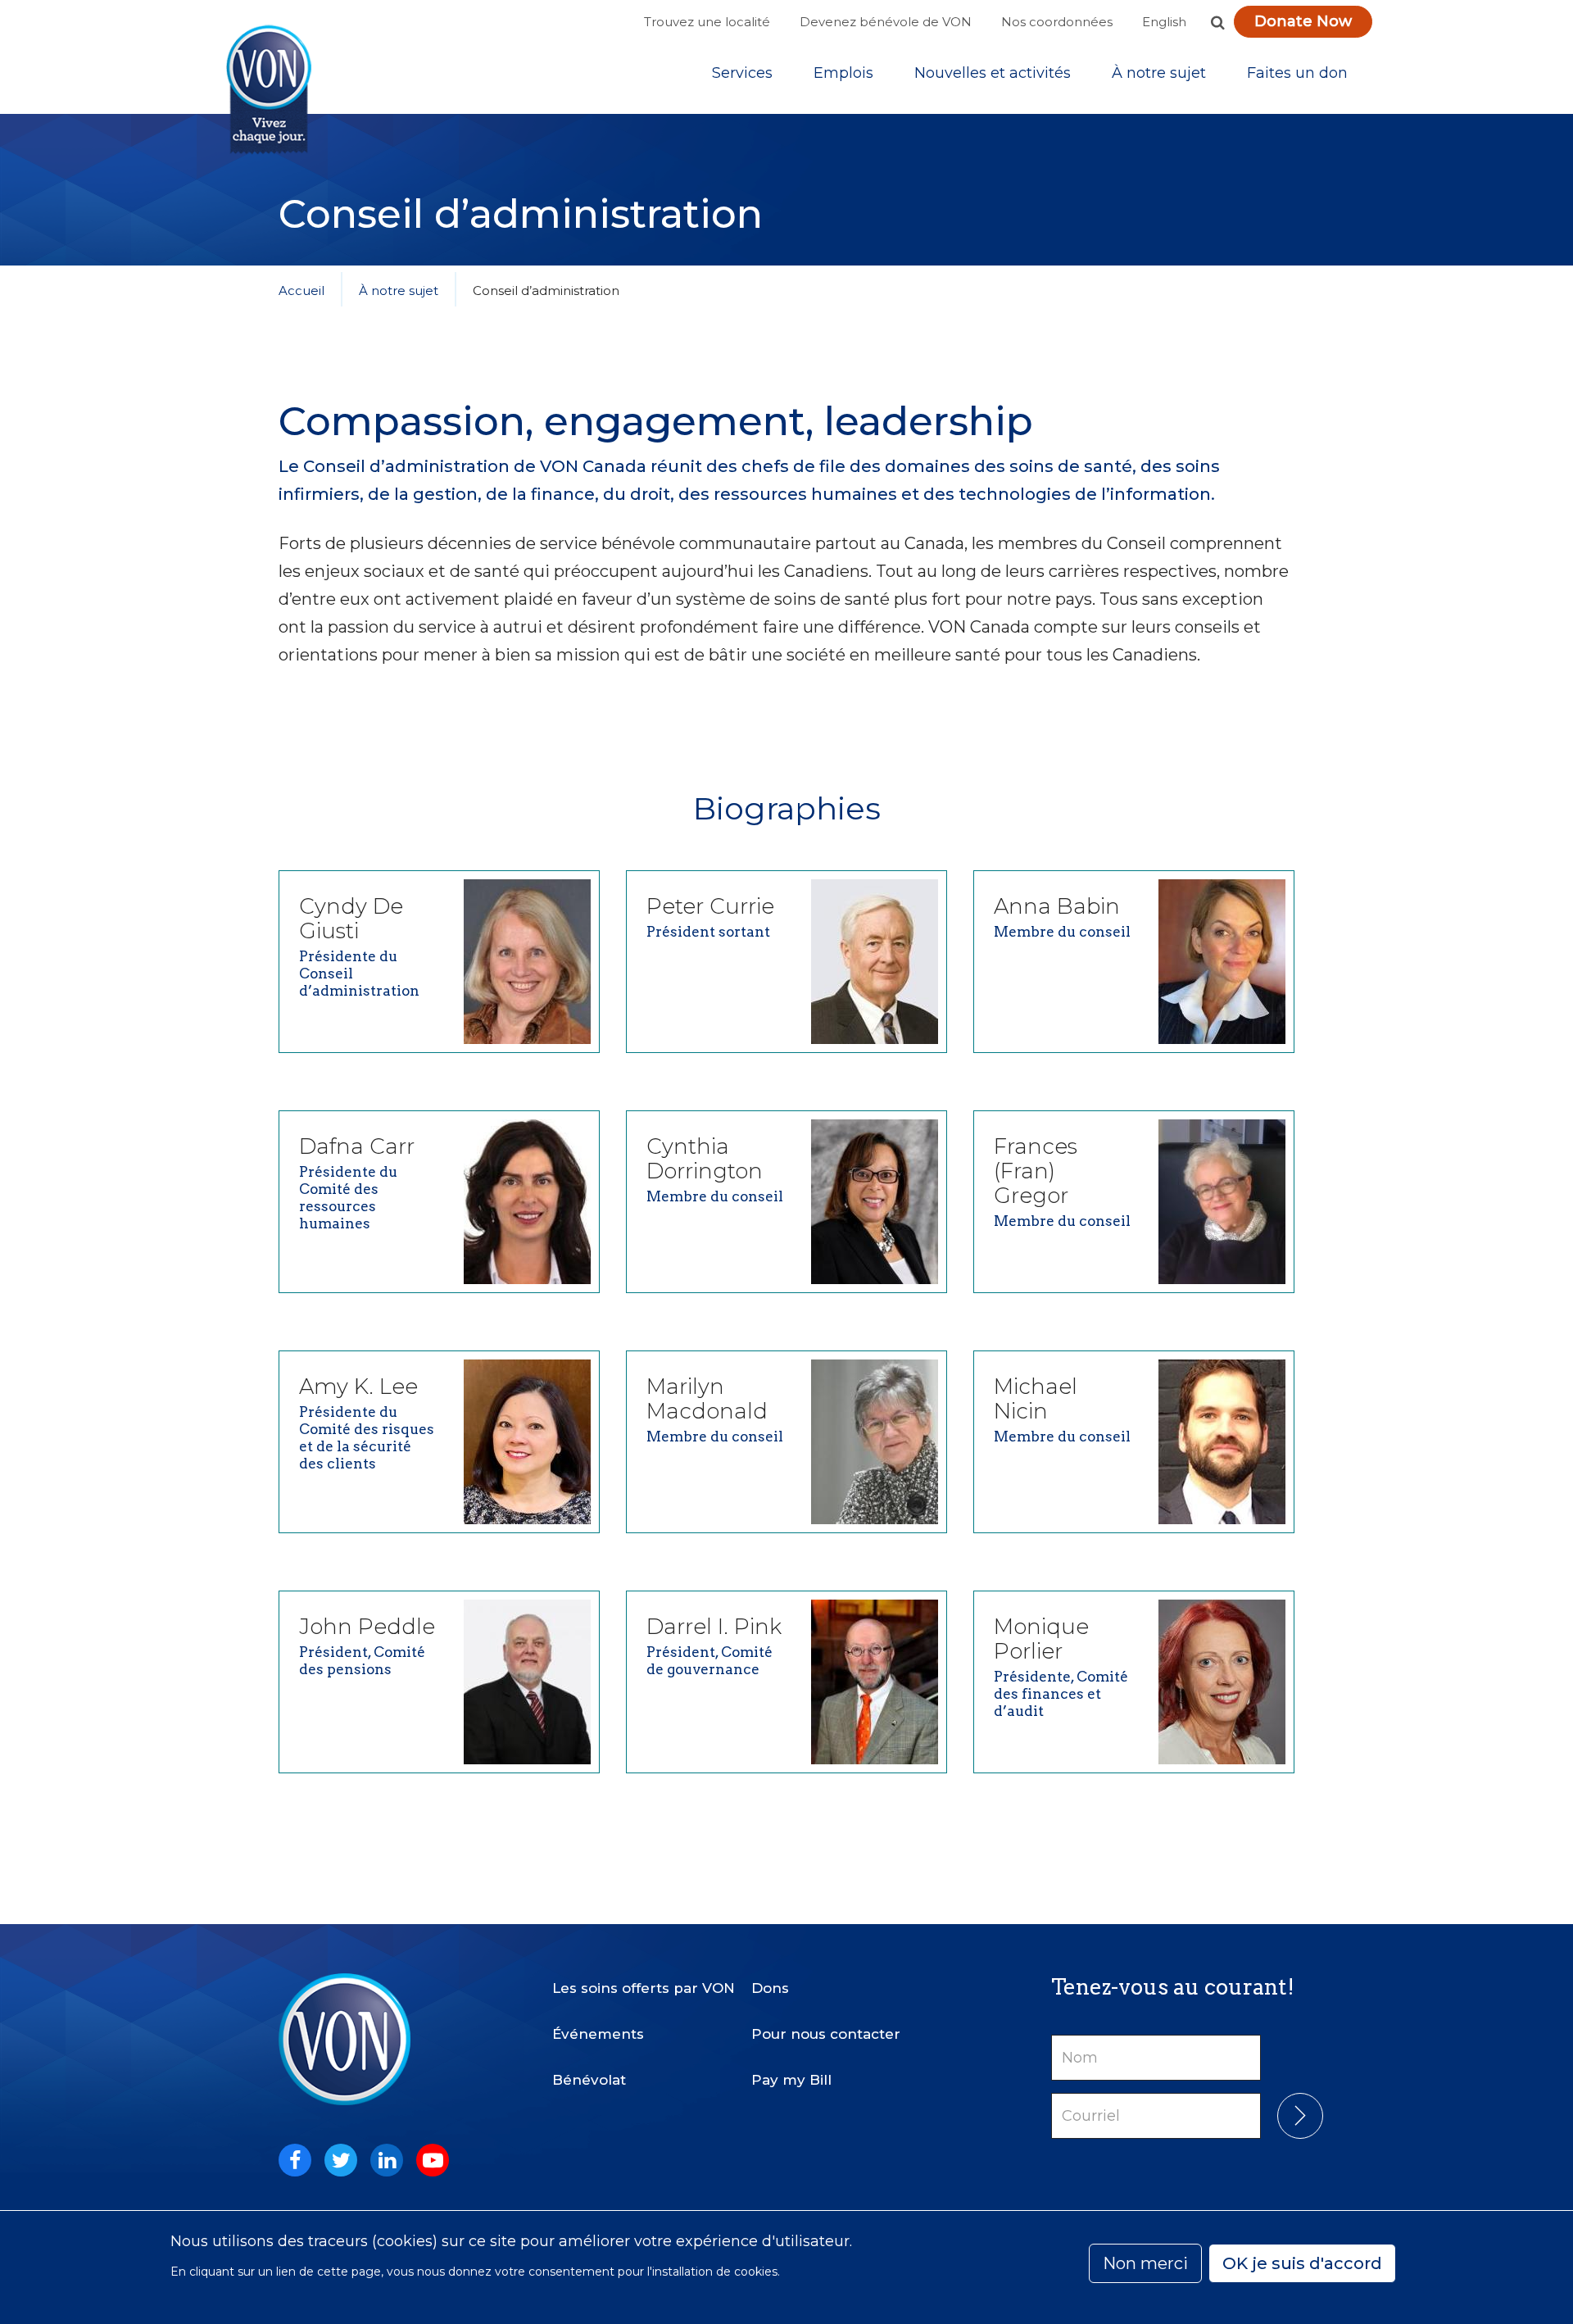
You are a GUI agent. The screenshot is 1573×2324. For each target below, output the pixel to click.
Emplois (843, 73)
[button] (1217, 22)
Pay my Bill (791, 2080)
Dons (770, 1988)
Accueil (301, 290)
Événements (598, 2034)
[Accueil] (269, 90)
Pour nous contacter (826, 2034)
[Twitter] (341, 2160)
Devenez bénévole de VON (886, 22)
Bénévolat (589, 2080)
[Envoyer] (1300, 2116)
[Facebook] (295, 2160)
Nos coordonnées (1057, 22)
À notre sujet (1159, 73)
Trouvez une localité (707, 22)
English (1164, 22)
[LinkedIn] (387, 2160)
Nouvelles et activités (993, 73)
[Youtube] (433, 2160)
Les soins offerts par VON (644, 1988)
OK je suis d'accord (1302, 2263)
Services (742, 73)
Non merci (1145, 2263)
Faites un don (1297, 73)
